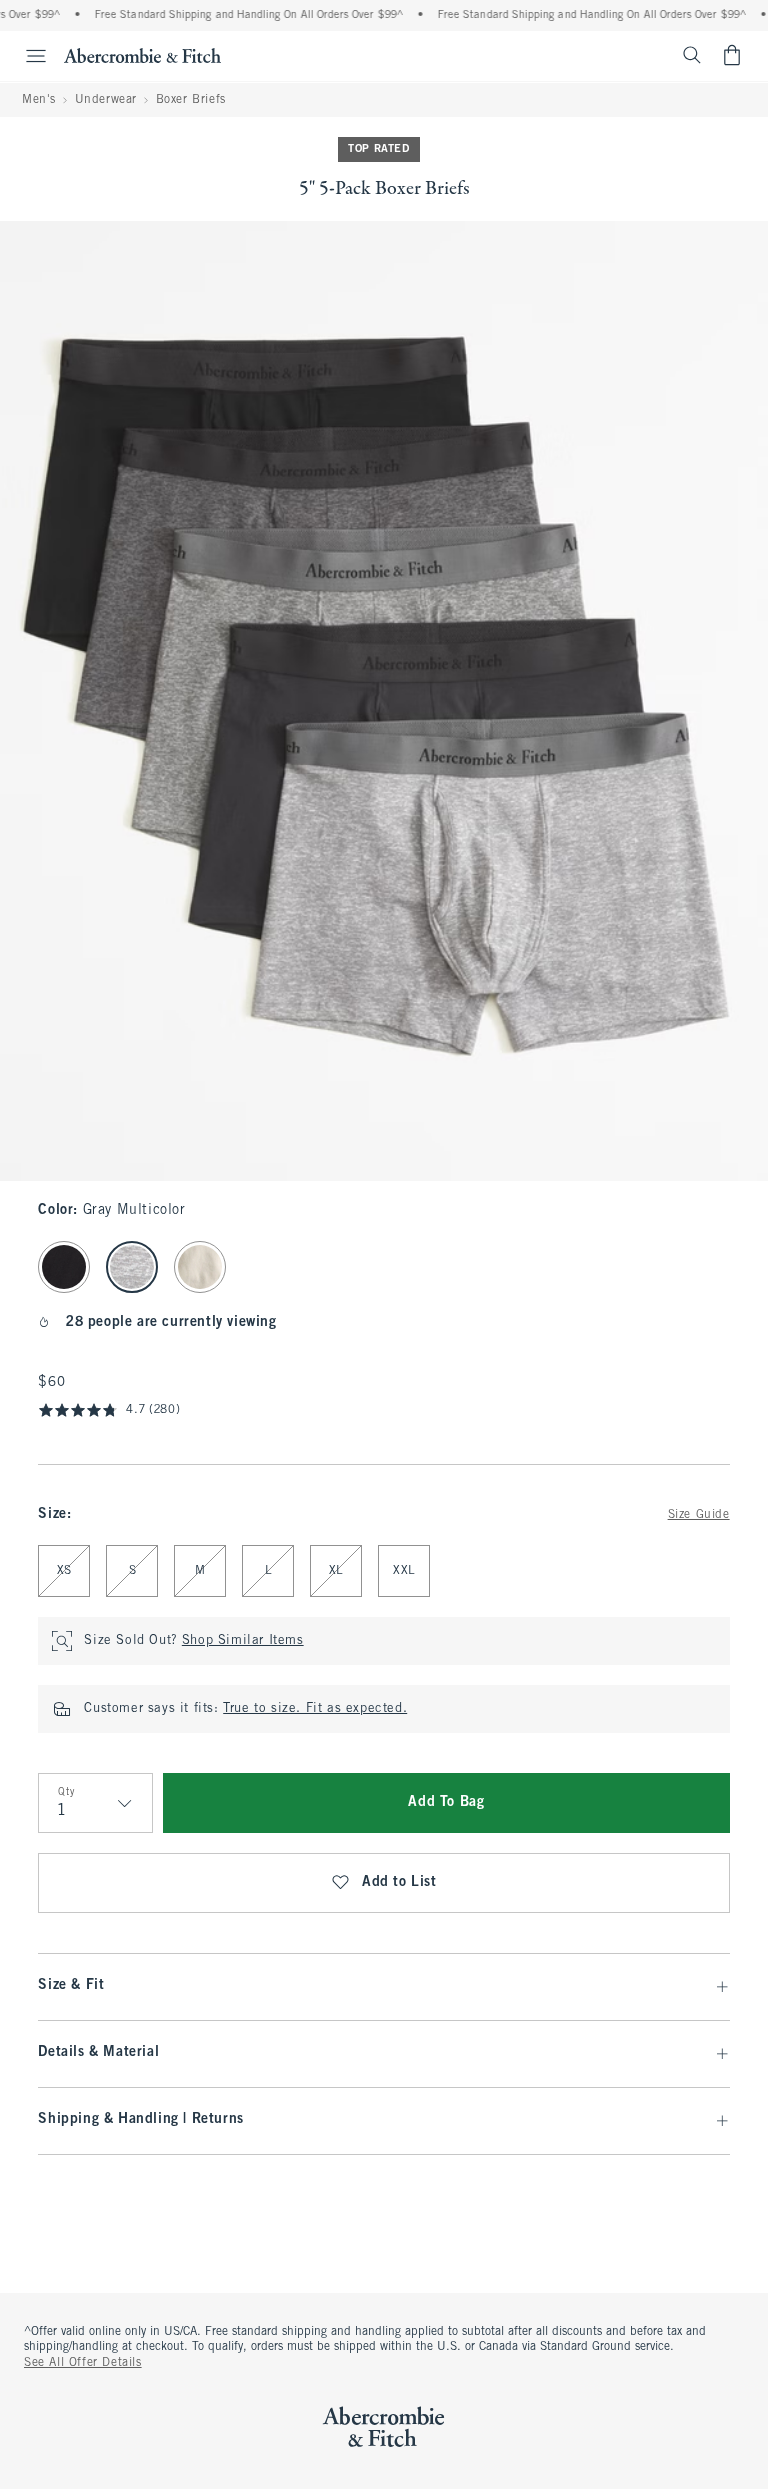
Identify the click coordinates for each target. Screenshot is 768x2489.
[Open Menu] (26, 56)
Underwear (106, 100)
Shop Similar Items (243, 1641)
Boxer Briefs (191, 100)
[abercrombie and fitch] (142, 55)
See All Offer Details (83, 2363)
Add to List (399, 1882)
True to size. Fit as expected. (315, 1709)
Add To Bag (446, 1802)
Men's (39, 100)
